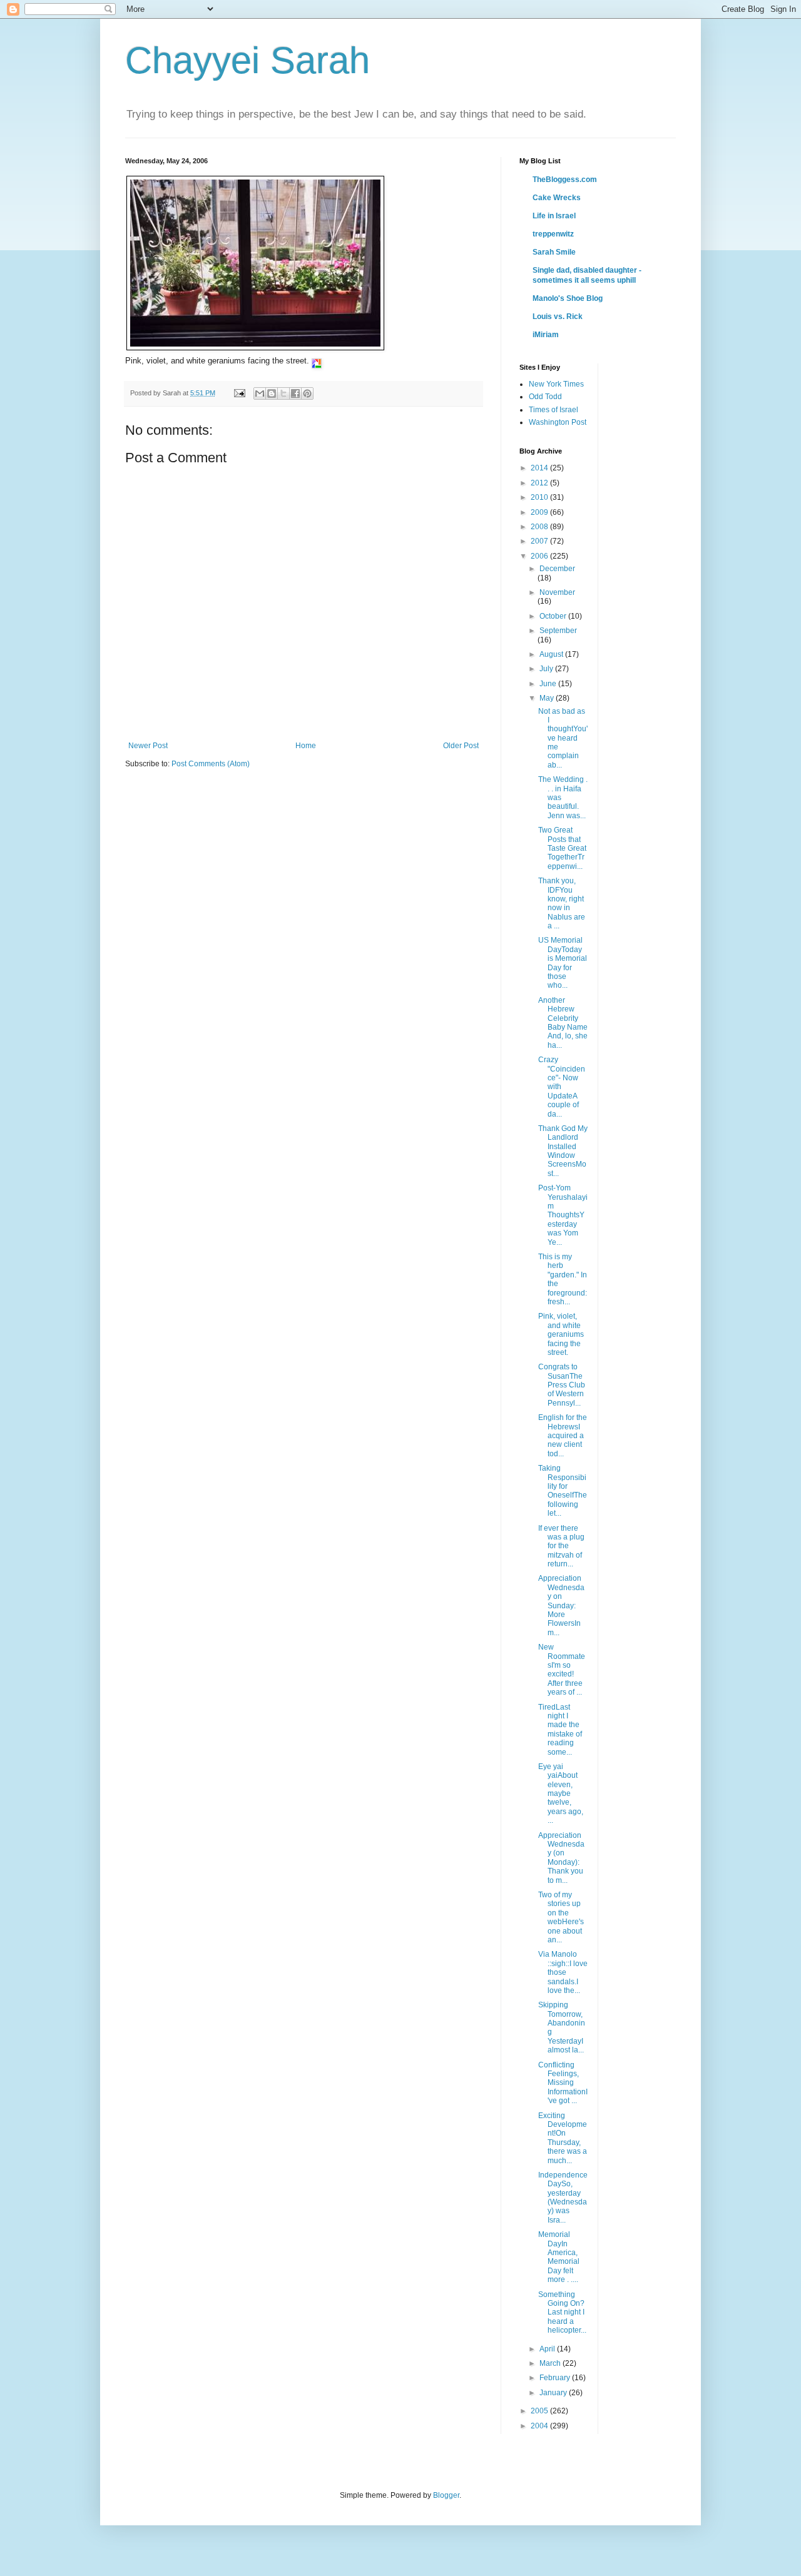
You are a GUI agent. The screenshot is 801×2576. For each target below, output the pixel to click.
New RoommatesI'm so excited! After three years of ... (562, 1670)
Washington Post (558, 422)
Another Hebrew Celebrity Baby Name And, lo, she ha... (563, 1023)
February (556, 2378)
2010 (540, 497)
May (548, 698)
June (549, 684)
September (558, 631)
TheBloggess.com (565, 180)
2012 (540, 483)
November (557, 592)
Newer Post (148, 746)
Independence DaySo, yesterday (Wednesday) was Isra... (563, 2198)
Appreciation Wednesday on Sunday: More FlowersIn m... (561, 1605)
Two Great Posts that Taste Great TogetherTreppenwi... (562, 848)
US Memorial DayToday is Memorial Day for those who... (563, 963)
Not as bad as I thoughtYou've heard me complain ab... (563, 738)
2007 (540, 541)
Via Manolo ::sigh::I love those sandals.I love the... (563, 1972)
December (557, 569)
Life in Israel (554, 216)
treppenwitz (553, 234)
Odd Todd (545, 397)
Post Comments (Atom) (211, 764)
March (551, 2363)
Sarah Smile (554, 252)
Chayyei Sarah (247, 60)
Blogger (446, 2495)
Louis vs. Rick (558, 317)
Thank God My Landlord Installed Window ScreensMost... (563, 1151)
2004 (540, 2426)
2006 (540, 556)
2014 (540, 468)
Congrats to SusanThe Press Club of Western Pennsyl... (562, 1385)
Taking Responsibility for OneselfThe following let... (563, 1491)
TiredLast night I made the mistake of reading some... (560, 1730)
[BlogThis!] (272, 393)
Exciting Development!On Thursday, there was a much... (563, 2138)
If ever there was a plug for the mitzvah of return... (561, 1546)
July (547, 669)
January (554, 2393)
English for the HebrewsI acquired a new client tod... (563, 1436)
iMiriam (546, 335)
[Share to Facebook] (295, 393)
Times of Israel (554, 410)
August (552, 654)
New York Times (556, 384)
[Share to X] (283, 393)
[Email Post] (239, 393)
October (554, 616)
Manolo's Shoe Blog (568, 298)
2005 (540, 2411)
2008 (540, 527)
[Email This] (260, 393)
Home (306, 746)
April (548, 2349)
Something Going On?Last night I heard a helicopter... (562, 2313)
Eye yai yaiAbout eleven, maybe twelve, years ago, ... (561, 1793)
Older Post (461, 746)
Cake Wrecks (557, 198)
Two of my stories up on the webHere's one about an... (561, 1917)
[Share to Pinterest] (307, 393)
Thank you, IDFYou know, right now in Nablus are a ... (562, 903)
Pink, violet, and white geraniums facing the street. (561, 1334)
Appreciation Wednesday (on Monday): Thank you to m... (561, 1858)
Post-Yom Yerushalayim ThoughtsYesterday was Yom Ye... (563, 1215)
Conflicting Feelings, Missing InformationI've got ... (563, 2083)
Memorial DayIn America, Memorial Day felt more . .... (559, 2257)
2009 (540, 512)
